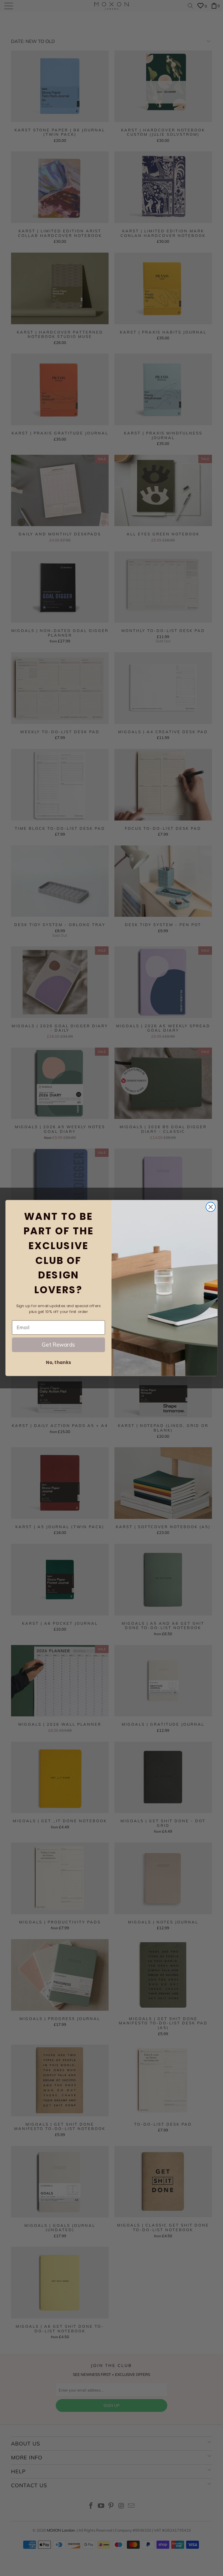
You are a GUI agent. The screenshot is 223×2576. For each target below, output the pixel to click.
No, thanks (58, 1363)
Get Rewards (58, 1344)
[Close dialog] (211, 1207)
